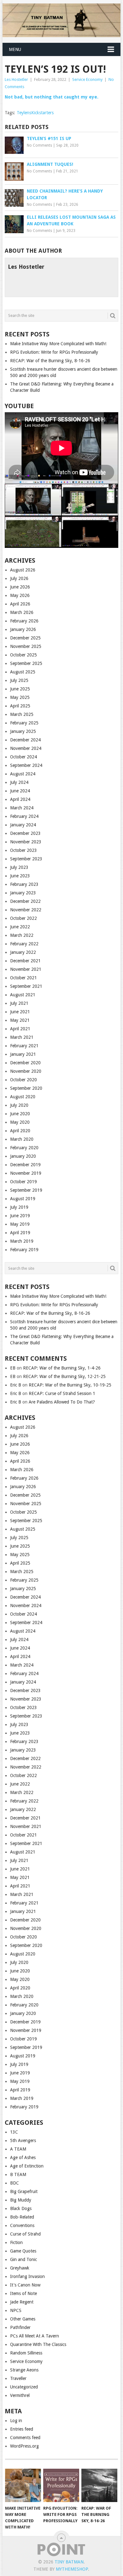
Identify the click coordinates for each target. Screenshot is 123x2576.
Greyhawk (20, 2268)
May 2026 (20, 595)
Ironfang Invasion (27, 2276)
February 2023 (24, 884)
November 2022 (26, 910)
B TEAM (18, 2174)
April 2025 (20, 706)
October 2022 (23, 918)
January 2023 (23, 893)
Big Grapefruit (24, 2191)
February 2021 (24, 1046)
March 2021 (22, 1037)
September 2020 (26, 1088)
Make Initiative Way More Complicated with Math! (58, 344)
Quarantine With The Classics (38, 2344)
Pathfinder (20, 2327)
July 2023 (19, 867)
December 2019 (25, 1165)
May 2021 (20, 1020)
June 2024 (20, 791)
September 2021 (26, 986)
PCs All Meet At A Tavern (35, 2336)
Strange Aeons (24, 2370)
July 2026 (19, 578)
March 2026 (22, 612)
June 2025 (20, 689)
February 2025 (24, 723)
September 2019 (26, 1190)
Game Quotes (23, 2251)
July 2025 (19, 680)
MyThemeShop (72, 2569)
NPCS (16, 2310)
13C (14, 2132)
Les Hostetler (16, 79)
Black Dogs (21, 2208)
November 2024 (26, 748)
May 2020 (20, 1122)
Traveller (18, 2378)
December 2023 (25, 833)
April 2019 (20, 1233)
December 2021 (25, 961)
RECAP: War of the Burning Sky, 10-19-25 (70, 1385)
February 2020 (24, 1148)
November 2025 (26, 646)
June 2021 (20, 1012)
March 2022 (22, 935)
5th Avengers (23, 2140)
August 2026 (23, 570)
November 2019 (26, 1173)
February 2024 (24, 816)
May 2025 (20, 697)
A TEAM (18, 2149)
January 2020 (23, 1156)
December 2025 (25, 638)
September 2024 (26, 765)
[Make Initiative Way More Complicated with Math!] (23, 2485)
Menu (15, 49)
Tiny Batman (69, 2562)
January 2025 (23, 731)
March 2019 (22, 1241)
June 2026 (20, 587)
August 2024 (23, 774)
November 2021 (26, 969)
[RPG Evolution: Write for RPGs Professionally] (61, 2485)
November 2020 (26, 1071)
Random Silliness (26, 2353)
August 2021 (23, 995)
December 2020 (25, 1063)
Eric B (16, 1385)
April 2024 (20, 799)
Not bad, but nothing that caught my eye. (52, 97)
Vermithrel (20, 2395)
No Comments (39, 145)
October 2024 (23, 757)
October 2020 (23, 1080)
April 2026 (20, 604)
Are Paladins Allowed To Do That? (62, 1402)
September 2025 (26, 663)
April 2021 (20, 1029)
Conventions (22, 2225)
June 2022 (20, 927)
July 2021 (19, 1003)
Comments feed (25, 2438)
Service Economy (87, 79)
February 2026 (24, 621)
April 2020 (20, 1131)
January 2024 (23, 825)
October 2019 (23, 1182)
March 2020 (22, 1139)
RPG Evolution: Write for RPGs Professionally (54, 352)
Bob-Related (22, 2217)
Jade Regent (22, 2302)
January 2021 (23, 1054)
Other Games (23, 2319)
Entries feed (22, 2429)
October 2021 (23, 978)
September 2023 (26, 859)
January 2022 (23, 952)
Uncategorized (24, 2387)
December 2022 (25, 901)
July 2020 (19, 1105)
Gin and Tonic (23, 2259)
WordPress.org (24, 2446)
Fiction (16, 2242)
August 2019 (23, 1199)
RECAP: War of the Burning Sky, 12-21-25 (64, 1376)
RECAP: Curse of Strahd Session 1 (62, 1393)
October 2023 (23, 850)
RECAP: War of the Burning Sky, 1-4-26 (62, 1368)
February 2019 (24, 1250)
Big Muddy (21, 2200)
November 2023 (26, 842)
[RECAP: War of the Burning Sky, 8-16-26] (99, 2485)
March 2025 (22, 714)
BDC (15, 2183)
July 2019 (19, 1207)
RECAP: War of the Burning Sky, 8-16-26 (50, 361)
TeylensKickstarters (35, 113)
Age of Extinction (27, 2166)
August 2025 (23, 672)
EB (13, 1368)
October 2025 (23, 655)
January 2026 (23, 629)
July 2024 (19, 782)
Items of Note (23, 2293)
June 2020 (20, 1114)
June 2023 (20, 876)
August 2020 (23, 1097)
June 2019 (20, 1216)
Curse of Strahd (25, 2234)
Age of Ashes (23, 2157)
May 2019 (20, 1224)
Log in (16, 2421)
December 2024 (25, 740)
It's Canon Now (25, 2285)
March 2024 (22, 808)
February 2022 (24, 944)
